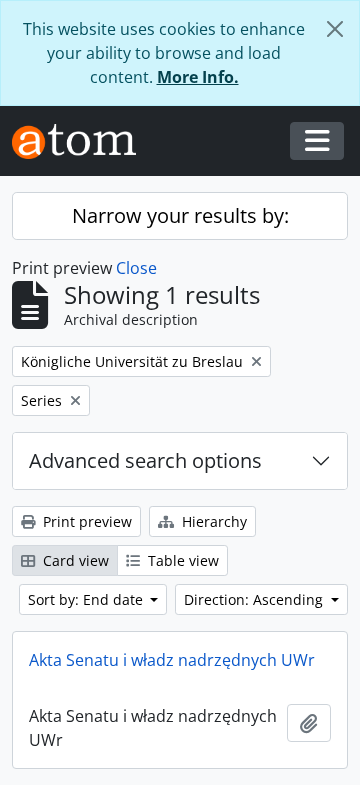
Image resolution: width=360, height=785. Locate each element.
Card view (74, 560)
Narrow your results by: (180, 215)
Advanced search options (145, 460)
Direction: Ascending (255, 599)
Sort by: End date (87, 599)
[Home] (82, 141)
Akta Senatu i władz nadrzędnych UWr (172, 660)
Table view (181, 560)
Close (136, 268)
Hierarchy (212, 521)
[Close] (335, 29)
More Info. (198, 77)
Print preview (85, 521)
